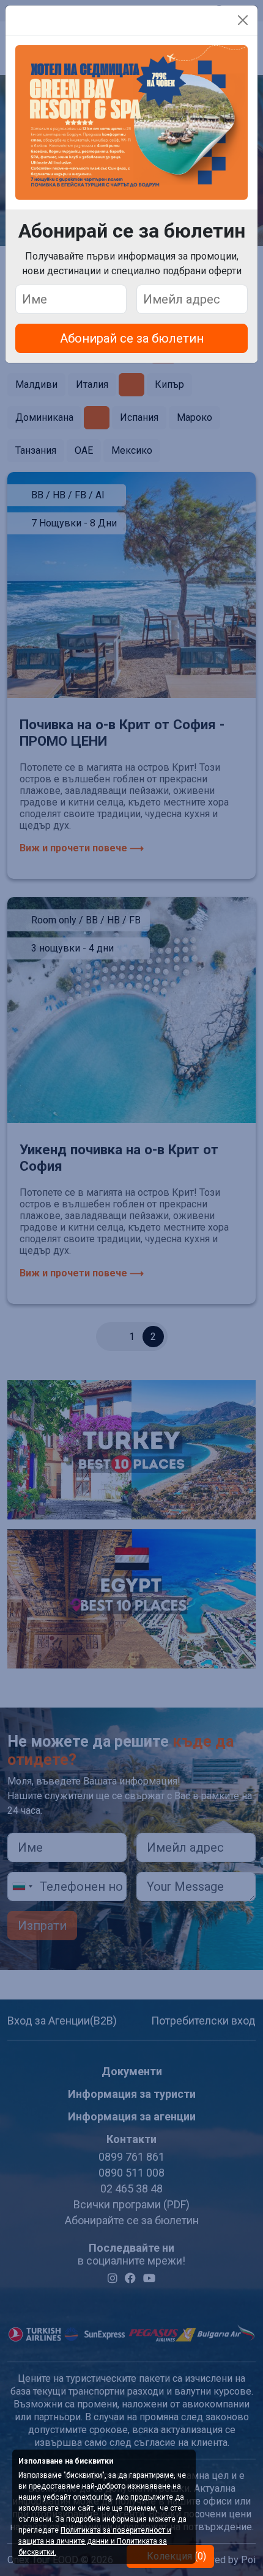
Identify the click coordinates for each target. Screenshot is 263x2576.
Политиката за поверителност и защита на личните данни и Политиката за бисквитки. (95, 2541)
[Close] (243, 20)
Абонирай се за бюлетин (132, 338)
